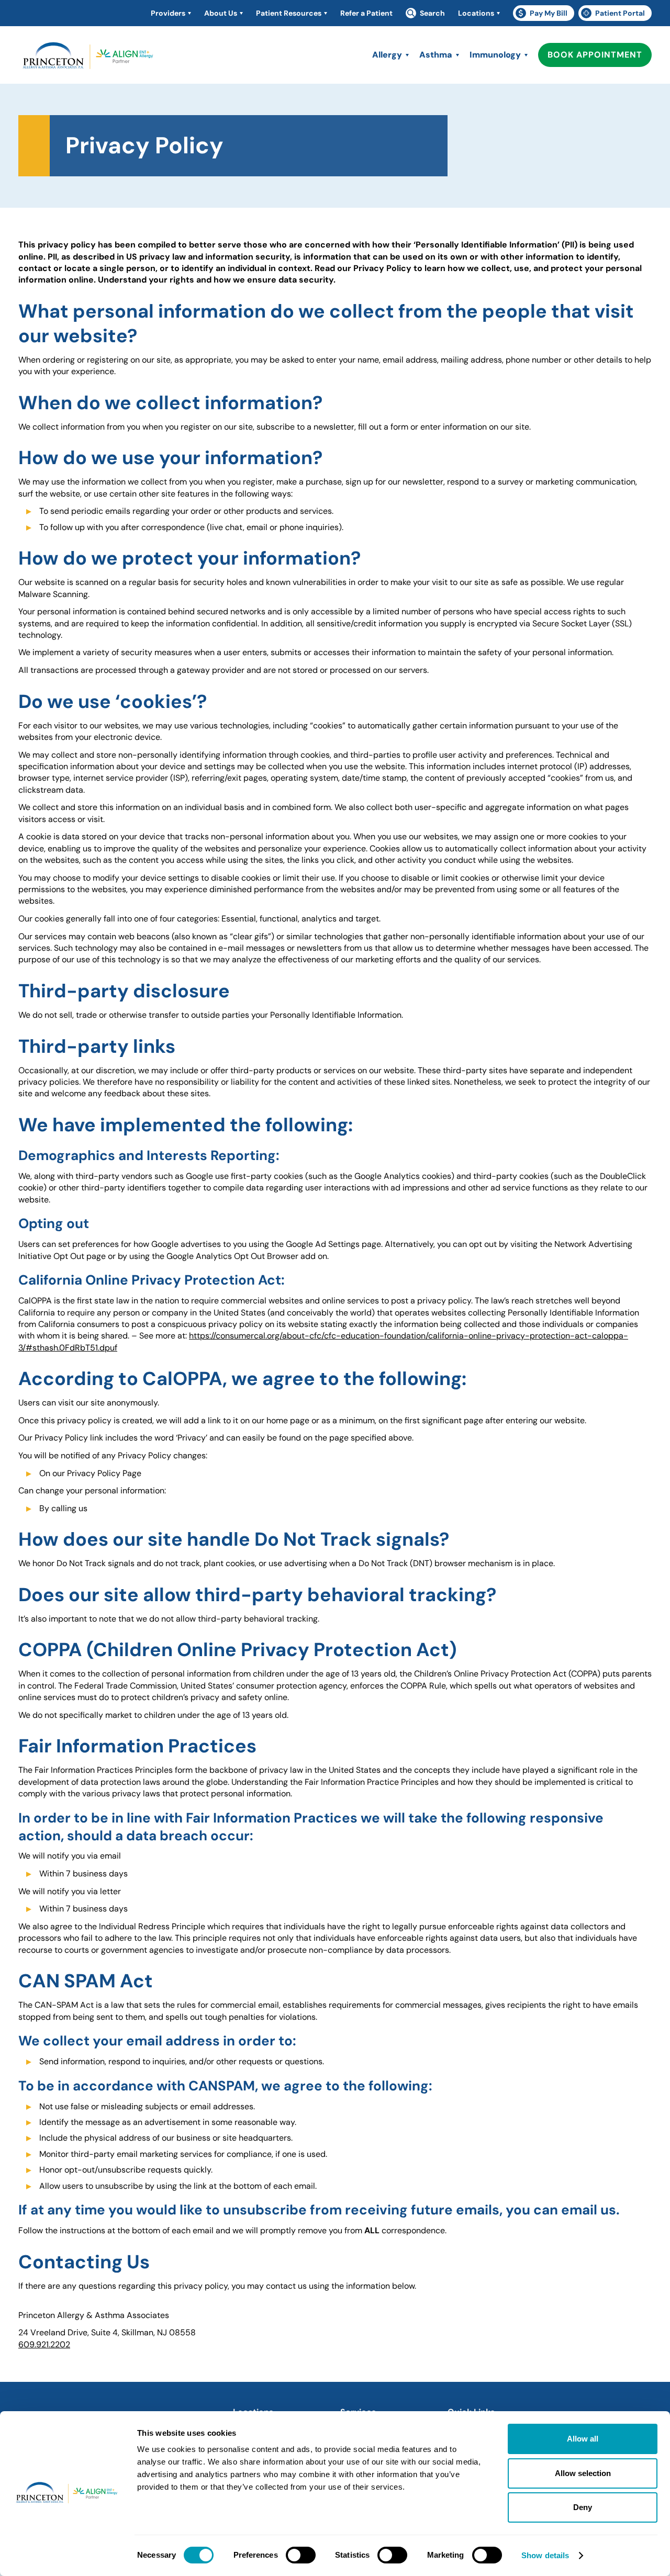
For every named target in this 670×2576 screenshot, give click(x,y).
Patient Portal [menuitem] (616, 15)
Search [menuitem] (432, 13)
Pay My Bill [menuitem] (545, 15)
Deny (583, 2507)
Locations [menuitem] (476, 13)
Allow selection (583, 2473)
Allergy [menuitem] (387, 55)
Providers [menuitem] (168, 13)
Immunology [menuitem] (495, 55)
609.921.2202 (44, 2344)
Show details (545, 2555)
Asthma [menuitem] (436, 55)
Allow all (583, 2439)
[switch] (301, 2555)
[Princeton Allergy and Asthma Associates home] (89, 58)
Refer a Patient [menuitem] (366, 13)
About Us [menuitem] (221, 13)
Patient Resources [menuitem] (289, 13)
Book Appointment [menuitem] (595, 55)
